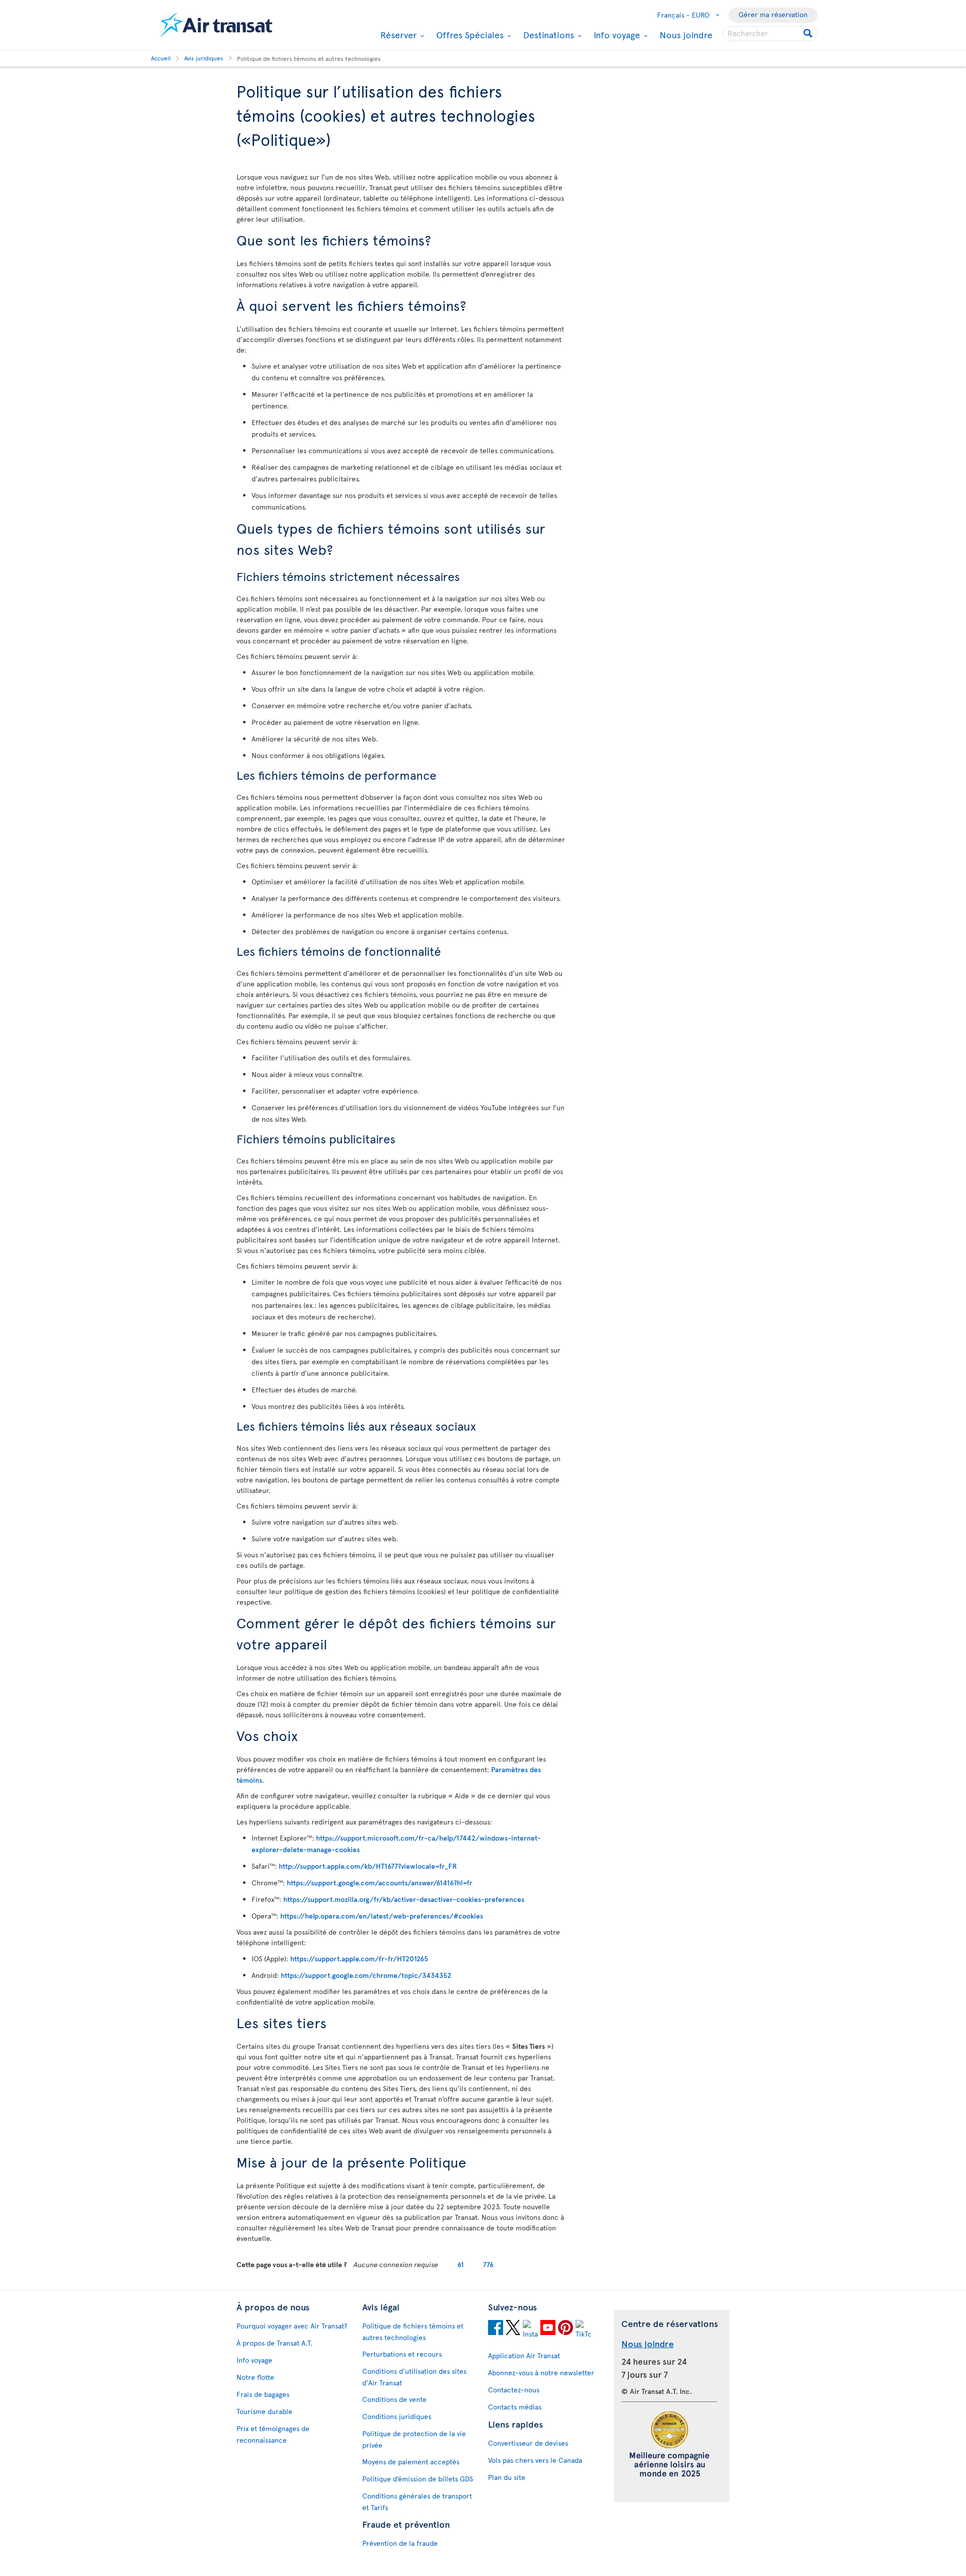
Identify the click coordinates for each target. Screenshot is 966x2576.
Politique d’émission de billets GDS (418, 2479)
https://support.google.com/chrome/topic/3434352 (366, 1975)
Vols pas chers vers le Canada (535, 2460)
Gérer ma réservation (773, 14)
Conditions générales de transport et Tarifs (417, 2502)
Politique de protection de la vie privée (414, 2439)
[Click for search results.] (809, 34)
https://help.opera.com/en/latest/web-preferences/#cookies (382, 1916)
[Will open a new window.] (496, 2329)
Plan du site (507, 2477)
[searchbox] (770, 34)
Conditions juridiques (397, 2416)
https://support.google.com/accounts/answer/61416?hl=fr (380, 1883)
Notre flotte (255, 2377)
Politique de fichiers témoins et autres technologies (413, 2332)
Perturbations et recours (402, 2354)
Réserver (397, 35)
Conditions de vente (394, 2399)
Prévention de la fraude (400, 2543)
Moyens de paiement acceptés (411, 2462)
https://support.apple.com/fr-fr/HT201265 (359, 1959)
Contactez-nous (514, 2390)
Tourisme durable (264, 2411)
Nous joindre (686, 34)
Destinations (547, 35)
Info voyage (616, 35)
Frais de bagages (263, 2394)
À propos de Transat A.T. (274, 2343)
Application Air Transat (524, 2355)
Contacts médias (515, 2407)
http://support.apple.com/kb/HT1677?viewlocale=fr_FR (368, 1866)
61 (461, 2264)
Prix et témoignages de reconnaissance (273, 2434)
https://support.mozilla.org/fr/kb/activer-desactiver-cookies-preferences (404, 1899)
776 (488, 2264)
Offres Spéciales (469, 35)
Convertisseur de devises (528, 2443)
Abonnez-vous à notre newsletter (541, 2373)
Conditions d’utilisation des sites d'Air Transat (414, 2377)
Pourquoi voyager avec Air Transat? (292, 2326)
